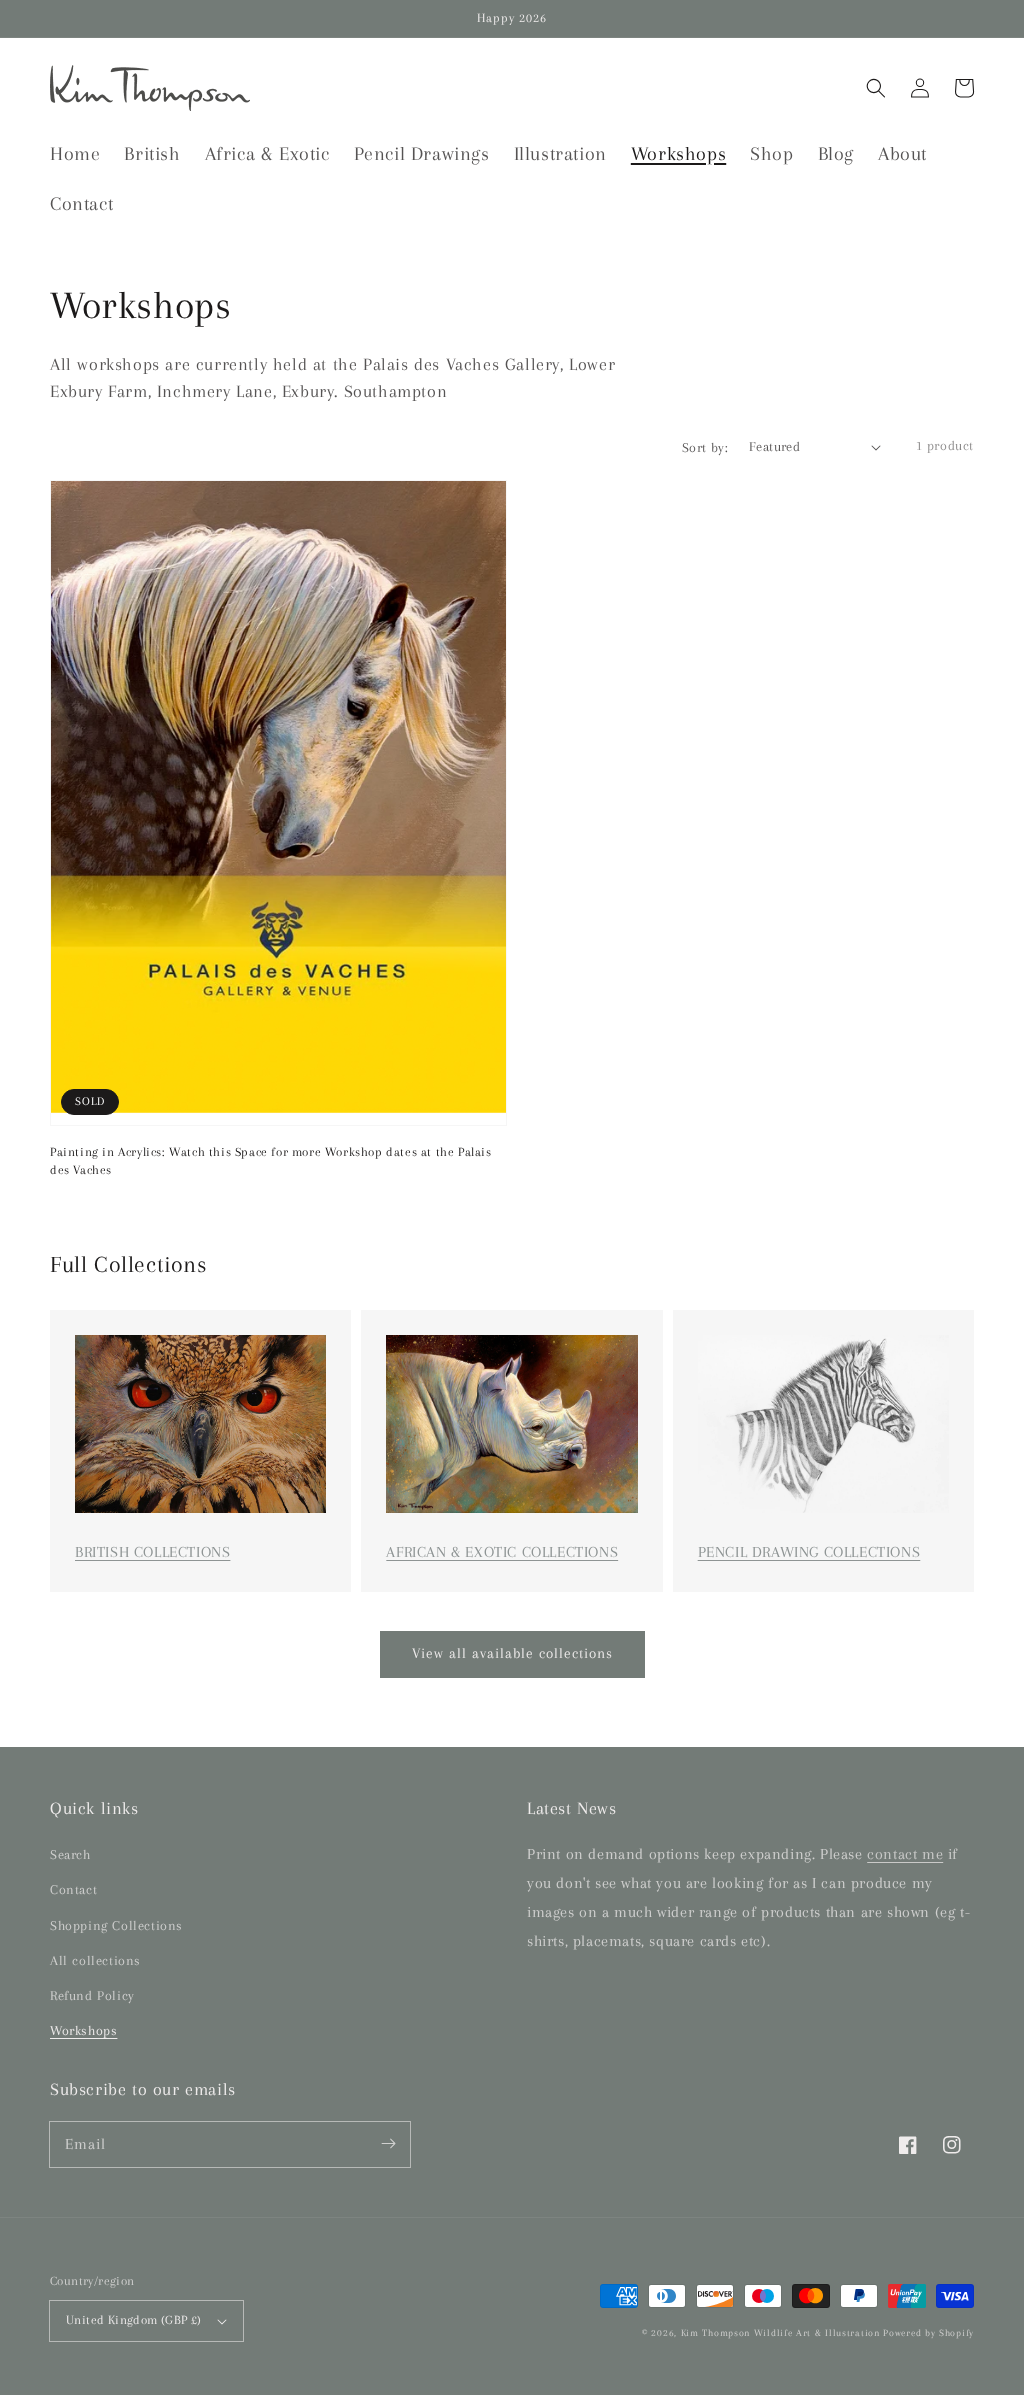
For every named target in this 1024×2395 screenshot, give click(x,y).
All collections (95, 1960)
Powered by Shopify (928, 2332)
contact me (905, 1854)
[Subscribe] (388, 2144)
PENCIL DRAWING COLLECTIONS (809, 1552)
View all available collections (512, 1653)
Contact (73, 1889)
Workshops (83, 2030)
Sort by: (705, 447)
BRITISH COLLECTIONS (152, 1552)
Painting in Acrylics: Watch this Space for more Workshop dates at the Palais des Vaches (271, 1161)
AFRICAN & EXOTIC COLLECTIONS (502, 1552)
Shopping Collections (116, 1925)
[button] (876, 88)
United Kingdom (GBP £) (134, 2320)
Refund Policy (92, 1995)
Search (70, 1854)
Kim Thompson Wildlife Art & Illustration (780, 2332)
